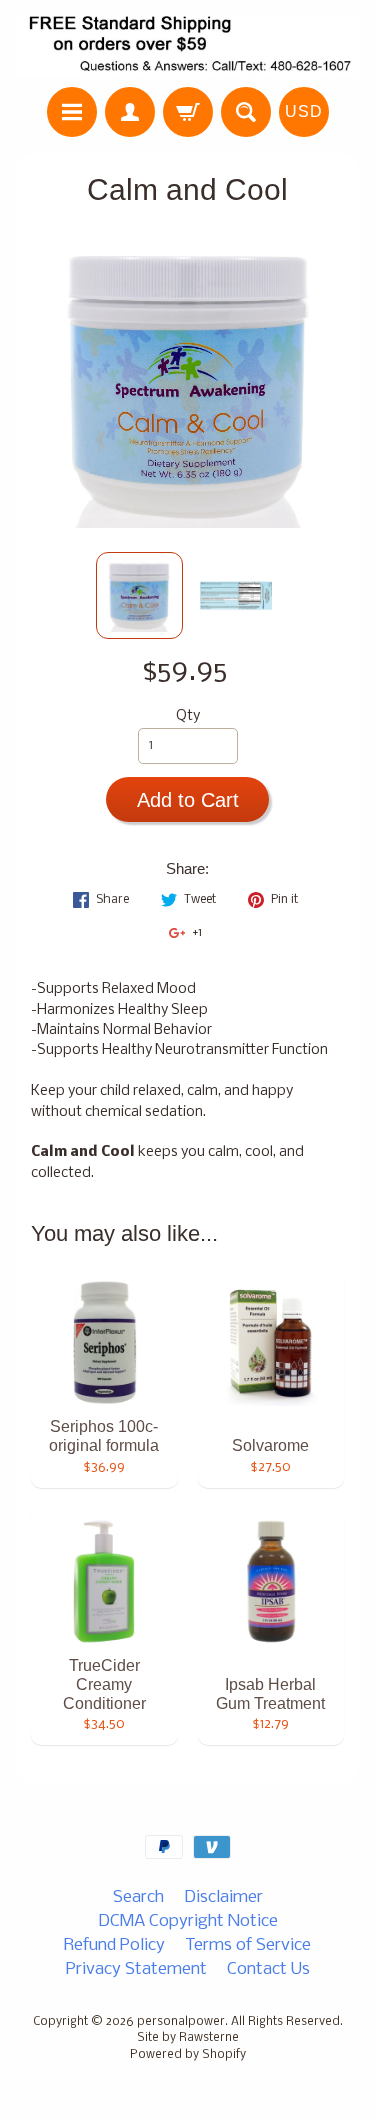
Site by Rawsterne (188, 2038)
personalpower (181, 2022)
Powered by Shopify (188, 2055)
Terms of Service (248, 1945)
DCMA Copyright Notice (188, 1921)
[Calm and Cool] (139, 595)
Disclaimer (223, 1897)
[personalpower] (187, 46)
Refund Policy (114, 1945)
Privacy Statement (136, 1969)
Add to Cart (188, 800)
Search (138, 1897)
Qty (188, 716)
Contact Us (268, 1969)
